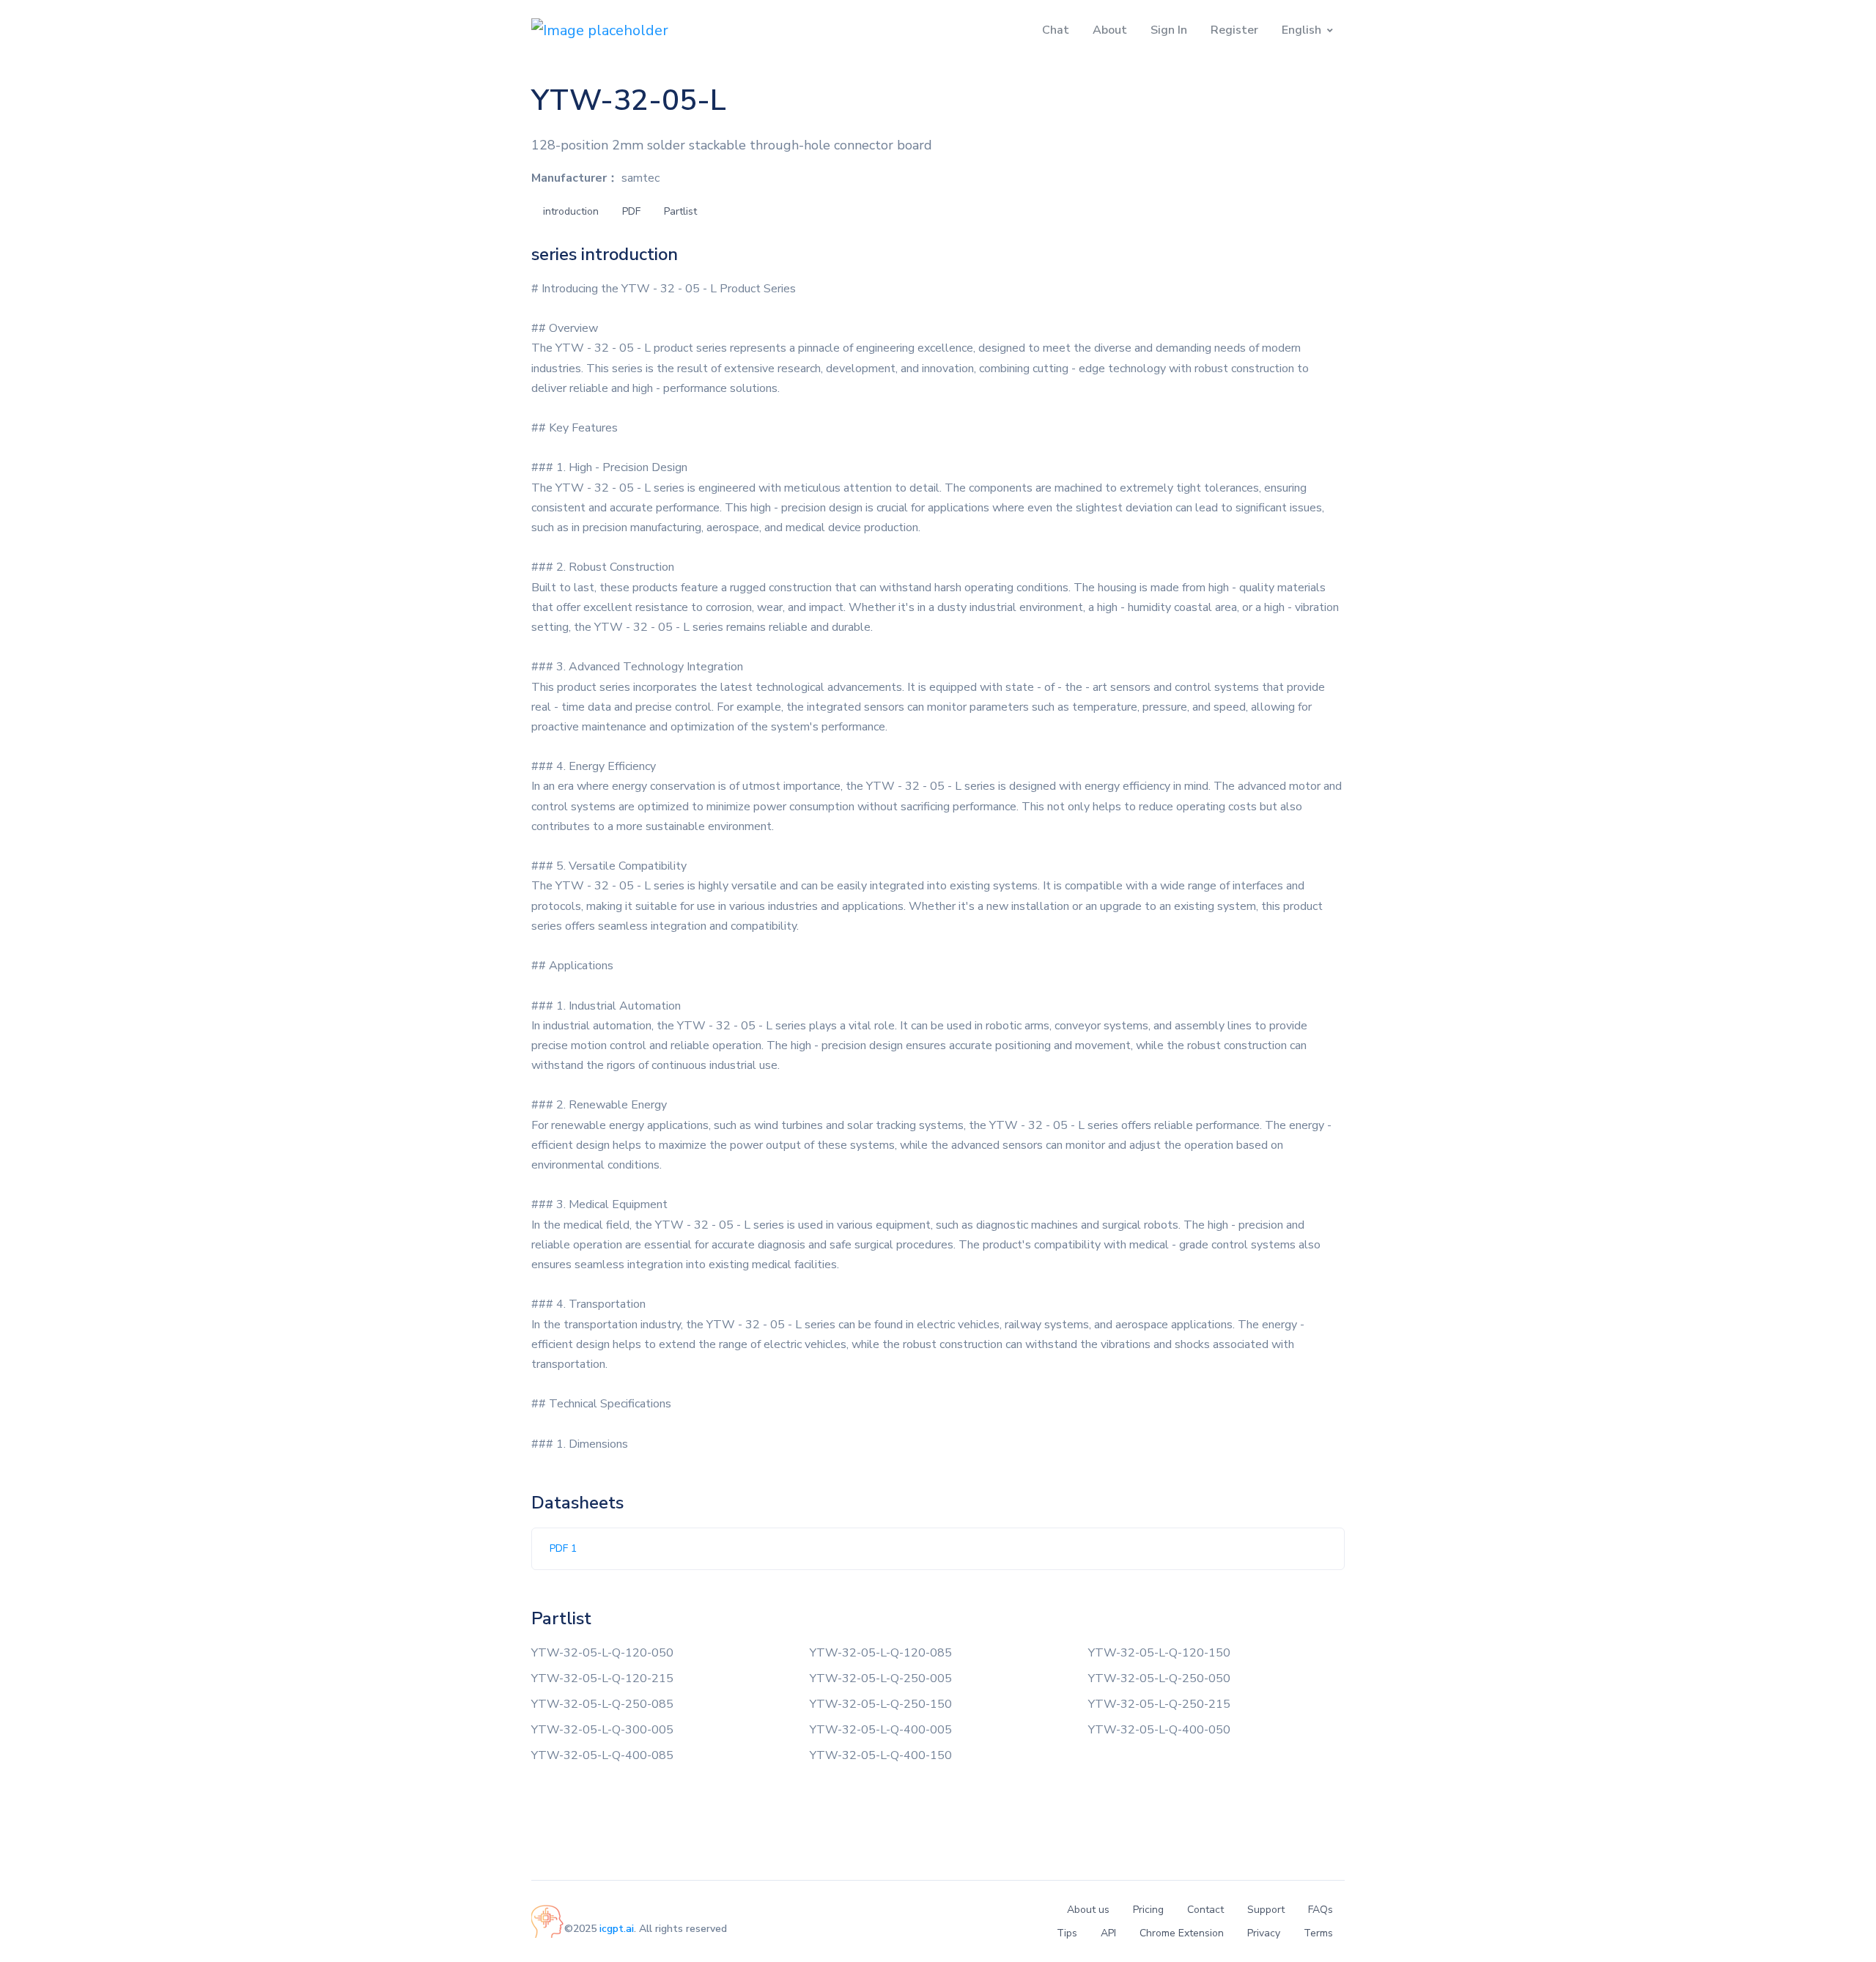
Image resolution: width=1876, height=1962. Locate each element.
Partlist (680, 211)
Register (1234, 30)
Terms (1318, 1933)
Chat (1056, 30)
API (1108, 1933)
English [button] (1301, 30)
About (1110, 30)
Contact (1205, 1910)
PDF (631, 211)
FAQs (1321, 1910)
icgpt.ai (617, 1929)
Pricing (1148, 1910)
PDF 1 (563, 1548)
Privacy (1264, 1933)
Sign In (1169, 30)
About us (1088, 1910)
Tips (1067, 1933)
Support (1266, 1910)
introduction (571, 211)
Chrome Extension (1182, 1933)
